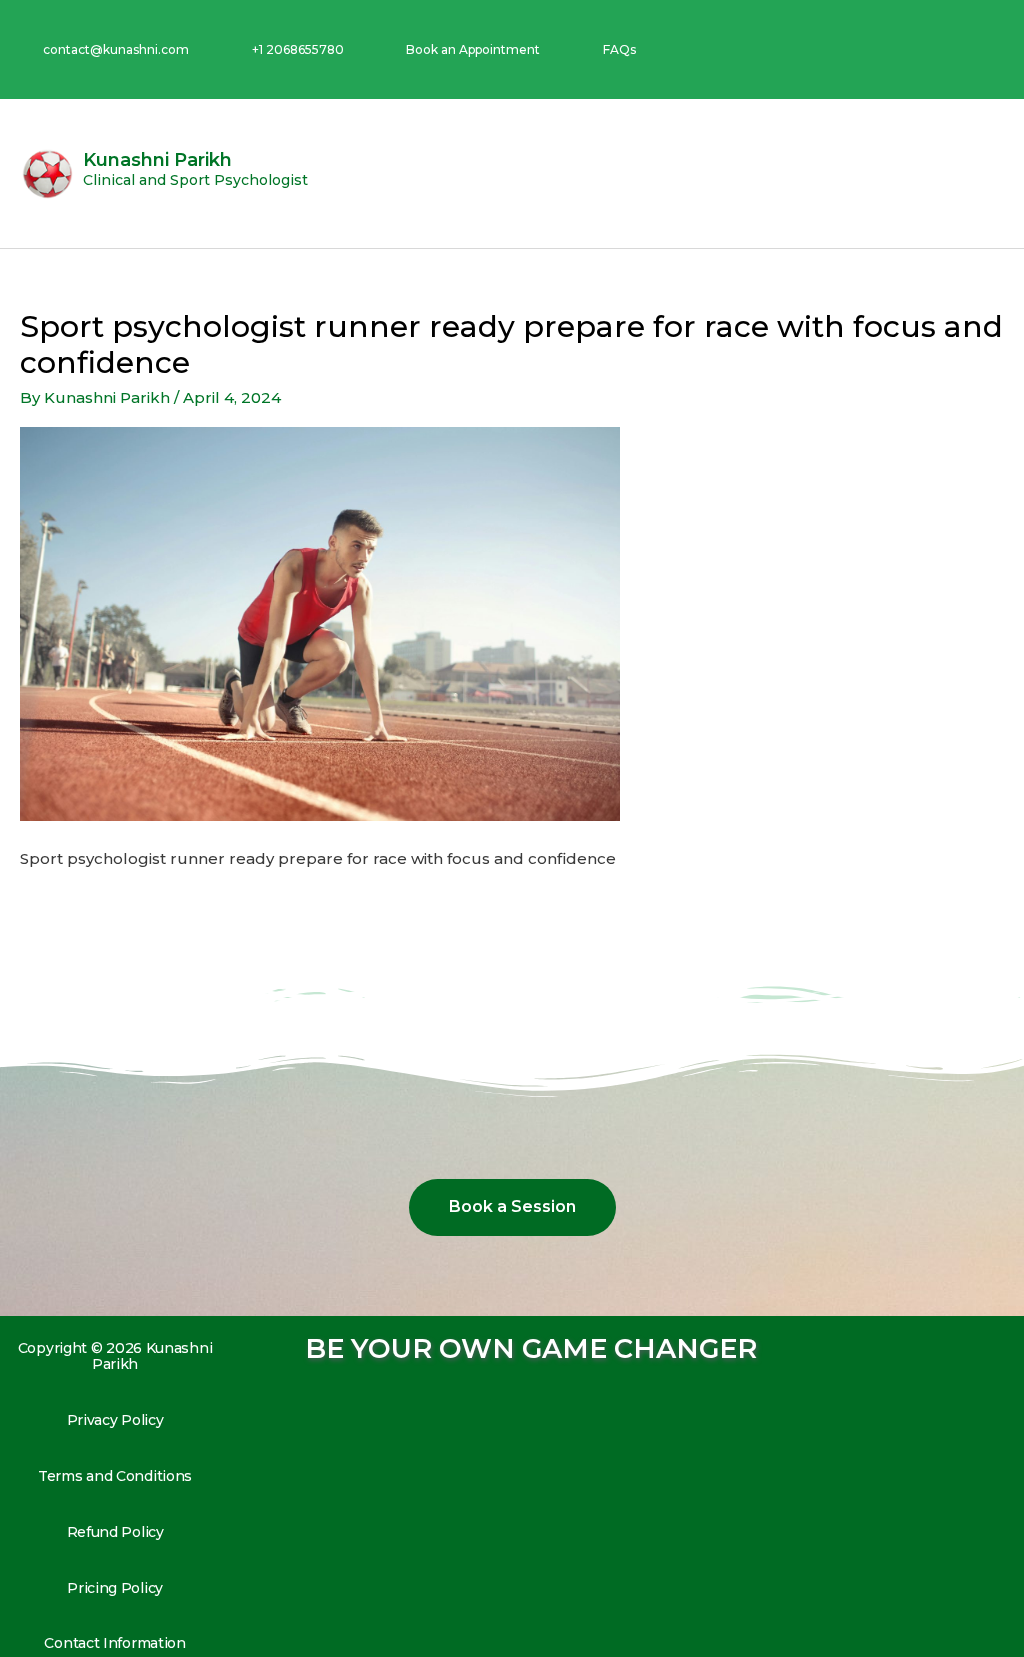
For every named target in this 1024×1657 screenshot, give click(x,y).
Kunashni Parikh (157, 160)
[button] (990, 173)
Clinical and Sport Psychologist (195, 180)
